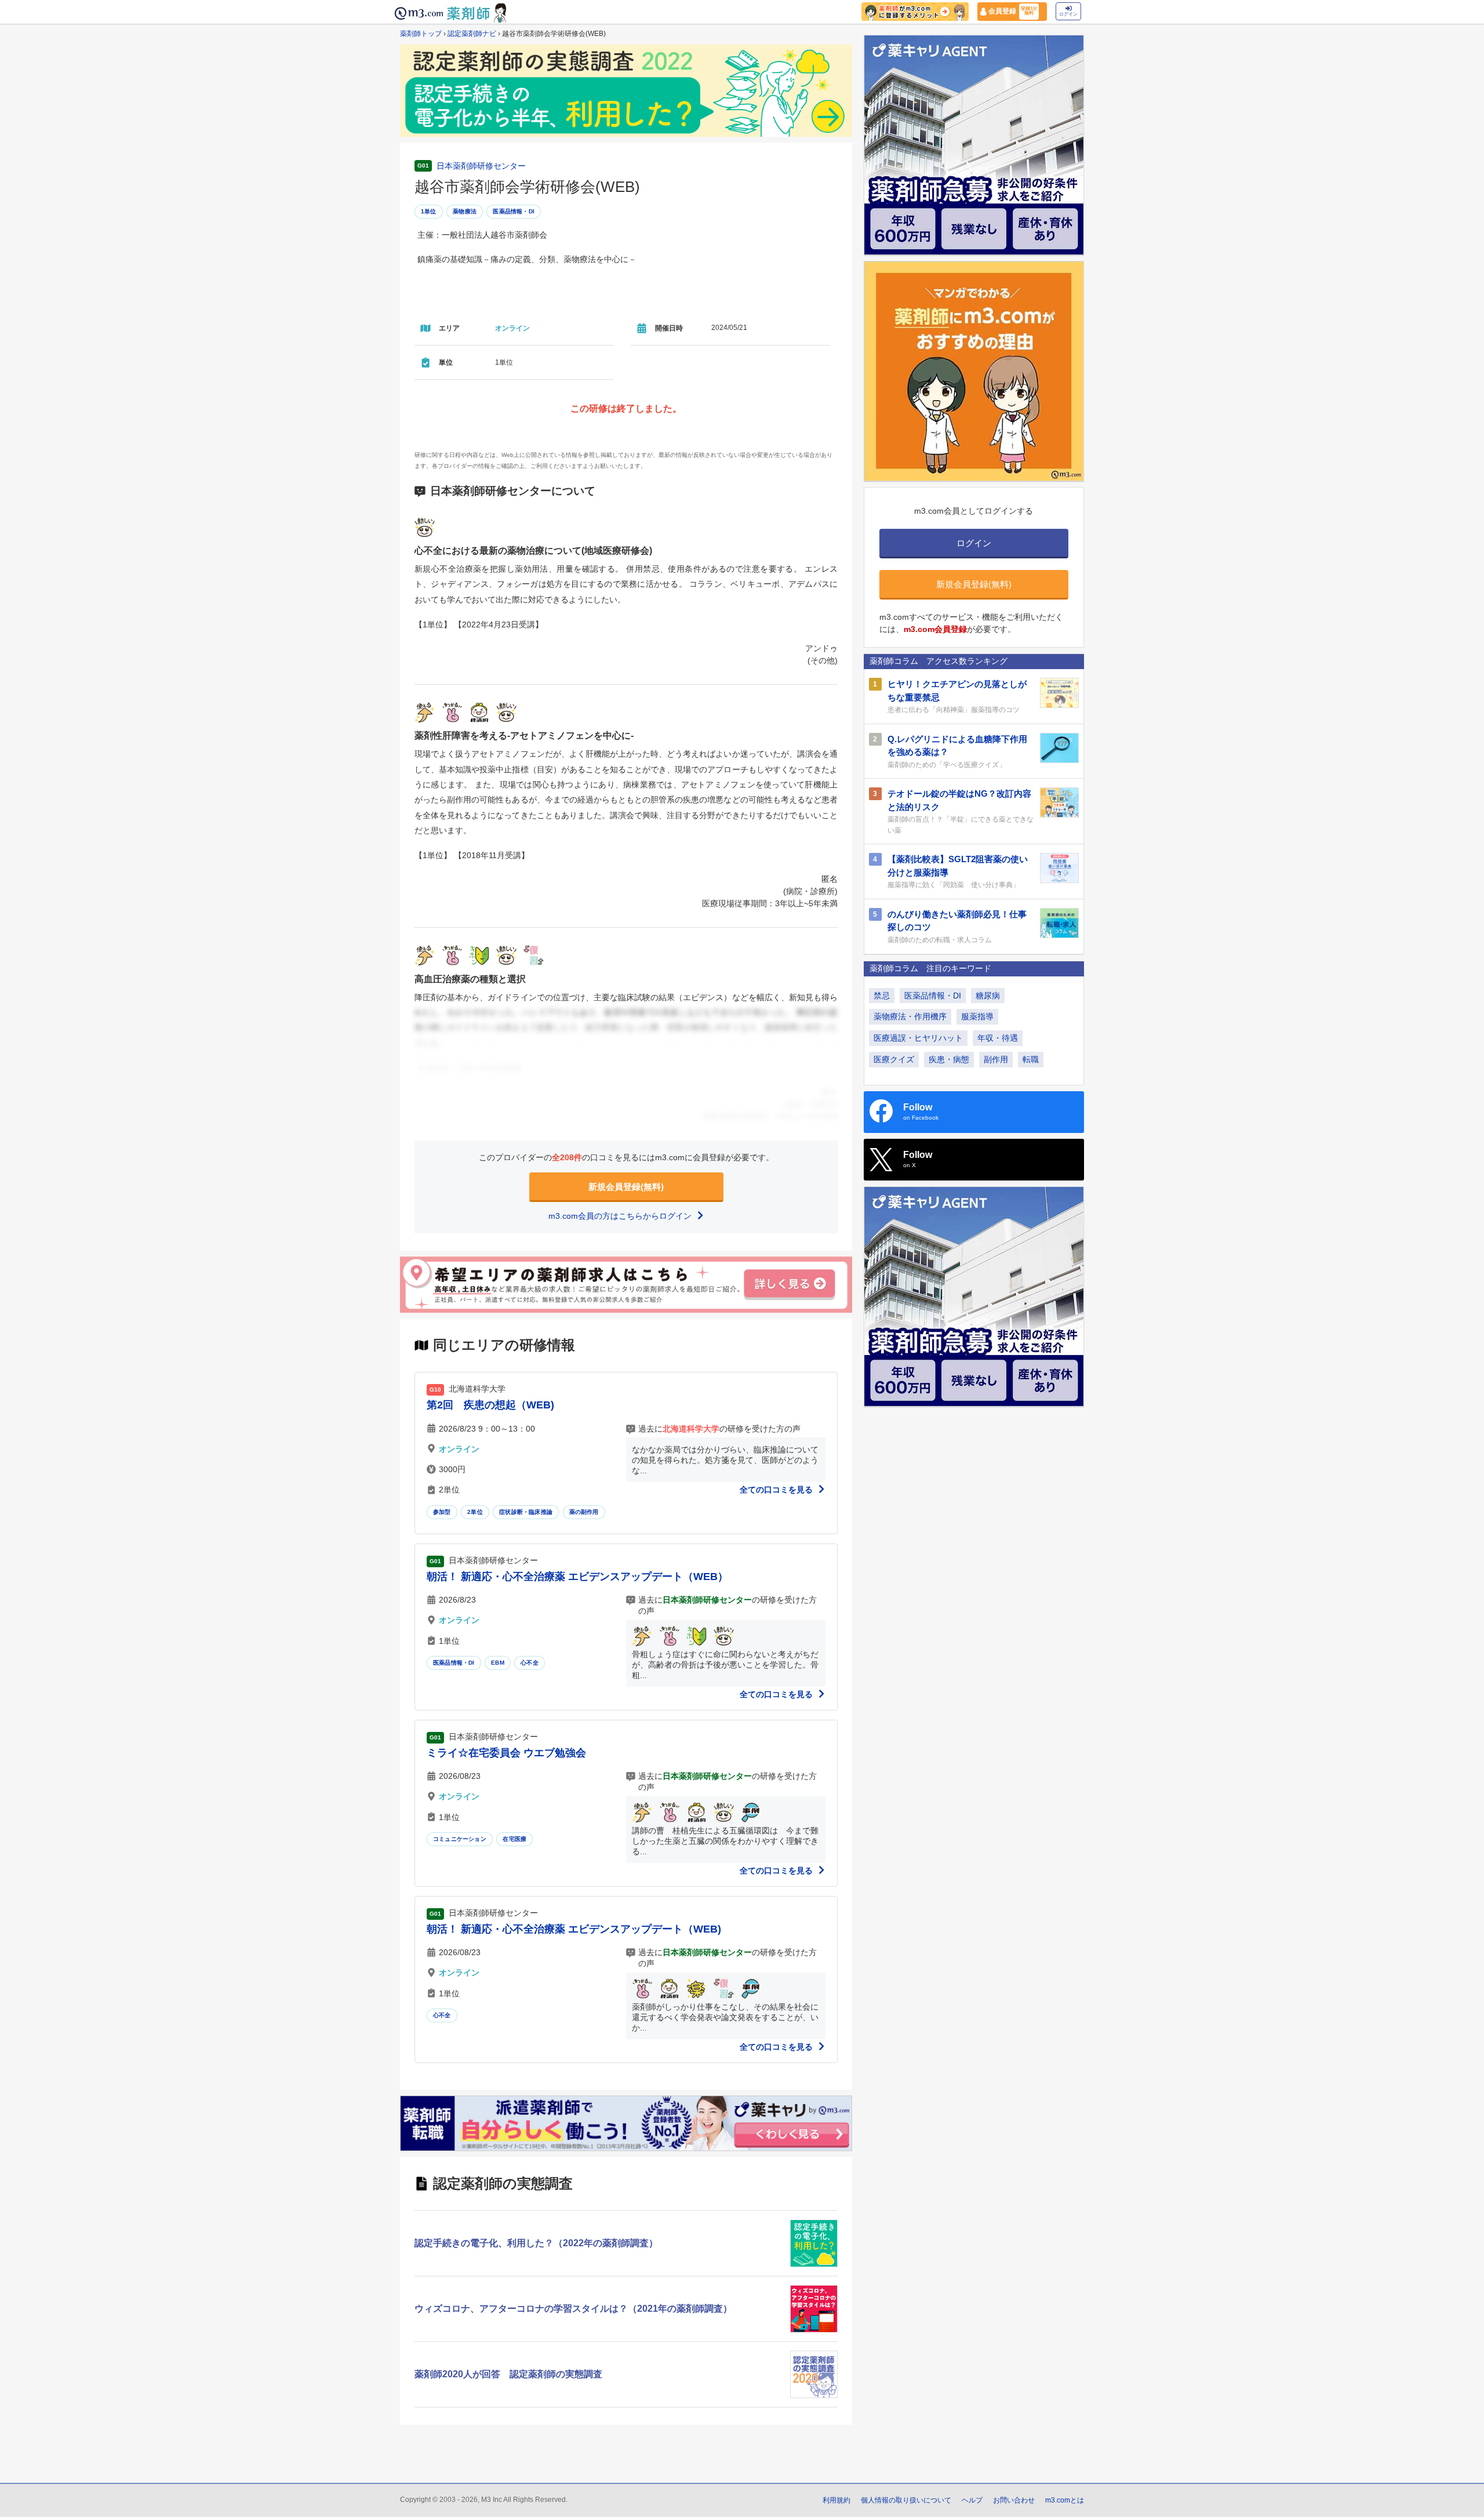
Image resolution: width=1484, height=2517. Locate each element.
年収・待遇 (998, 1038)
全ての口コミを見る (777, 1490)
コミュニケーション (460, 1839)
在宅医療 (514, 1839)
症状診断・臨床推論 (526, 1512)
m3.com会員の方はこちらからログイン (621, 1216)
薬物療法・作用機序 (910, 1016)
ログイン (1068, 14)
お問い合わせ (1014, 2500)
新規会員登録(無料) (626, 1187)
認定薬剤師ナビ (472, 34)
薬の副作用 (584, 1512)
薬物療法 (465, 211)
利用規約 (836, 2500)
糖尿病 (988, 996)
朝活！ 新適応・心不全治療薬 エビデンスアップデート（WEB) (574, 1929)
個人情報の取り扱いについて (906, 2500)
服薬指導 (977, 1016)
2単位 (475, 1512)
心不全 (530, 1663)
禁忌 (882, 996)
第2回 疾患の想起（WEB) (490, 1405)
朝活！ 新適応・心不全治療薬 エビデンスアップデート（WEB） (577, 1577)
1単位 (429, 211)
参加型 (442, 1512)
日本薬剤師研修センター (481, 166)
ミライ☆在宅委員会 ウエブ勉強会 (506, 1753)
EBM (498, 1663)
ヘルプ (972, 2500)
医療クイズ (894, 1059)
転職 (1031, 1059)
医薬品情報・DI (514, 211)
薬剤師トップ (421, 34)
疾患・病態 (949, 1059)
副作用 (996, 1059)
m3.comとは (1065, 2500)
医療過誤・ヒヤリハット (918, 1038)
